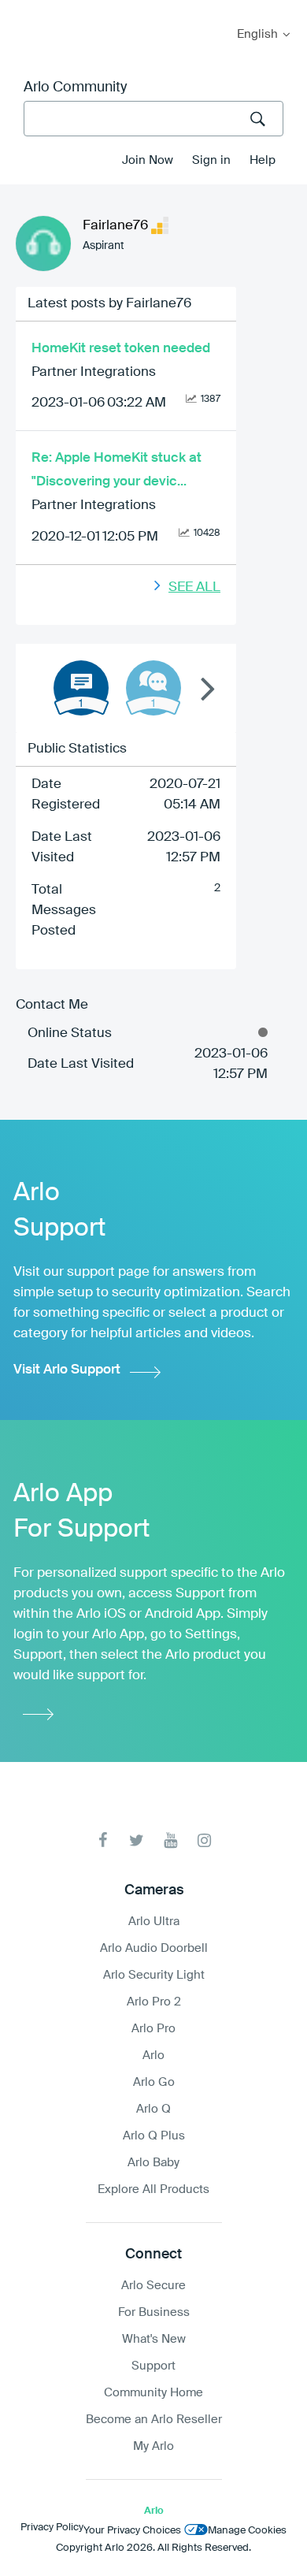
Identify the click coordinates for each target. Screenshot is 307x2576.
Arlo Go (154, 2082)
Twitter (137, 1840)
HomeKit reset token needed (121, 349)
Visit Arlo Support (67, 1370)
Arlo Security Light (154, 1975)
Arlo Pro (153, 2029)
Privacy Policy (52, 2528)
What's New (154, 2339)
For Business (154, 2312)
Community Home (153, 2393)
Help (263, 160)
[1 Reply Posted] (153, 688)
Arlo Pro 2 (154, 2002)
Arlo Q (153, 2109)
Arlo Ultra (154, 1922)
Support (153, 2366)
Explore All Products (153, 2189)
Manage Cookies (247, 2531)
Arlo (153, 2056)
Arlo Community (75, 87)
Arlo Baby (153, 2163)
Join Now (148, 160)
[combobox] (153, 119)
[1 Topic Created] (81, 688)
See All (194, 587)
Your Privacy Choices (132, 2531)
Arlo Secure (153, 2286)
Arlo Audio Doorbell (154, 1948)
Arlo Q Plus (154, 2136)
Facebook (103, 1840)
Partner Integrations (94, 372)
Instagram (204, 1840)
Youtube (170, 1840)
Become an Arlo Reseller (154, 2420)
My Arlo (23, 10)
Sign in (211, 160)
